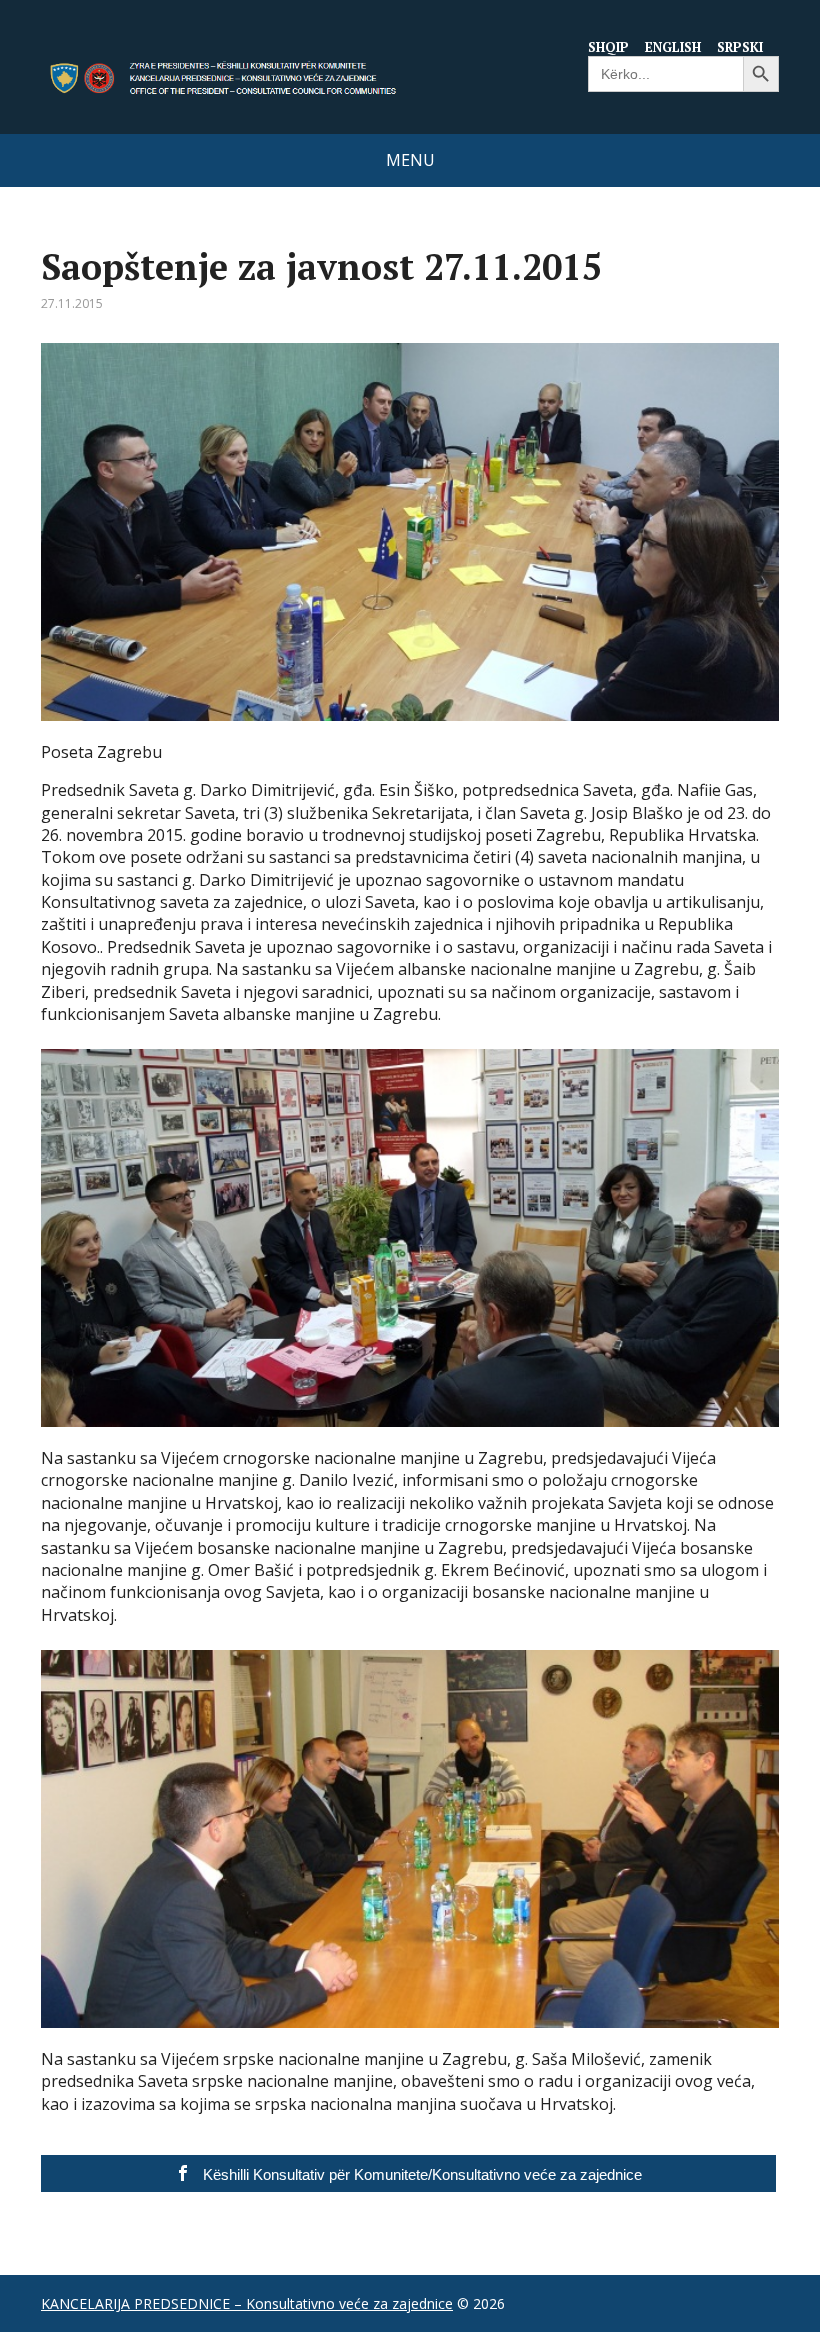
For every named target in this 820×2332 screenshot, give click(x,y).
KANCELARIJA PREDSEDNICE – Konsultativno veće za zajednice (247, 2303)
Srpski (740, 47)
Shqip (608, 47)
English (673, 47)
